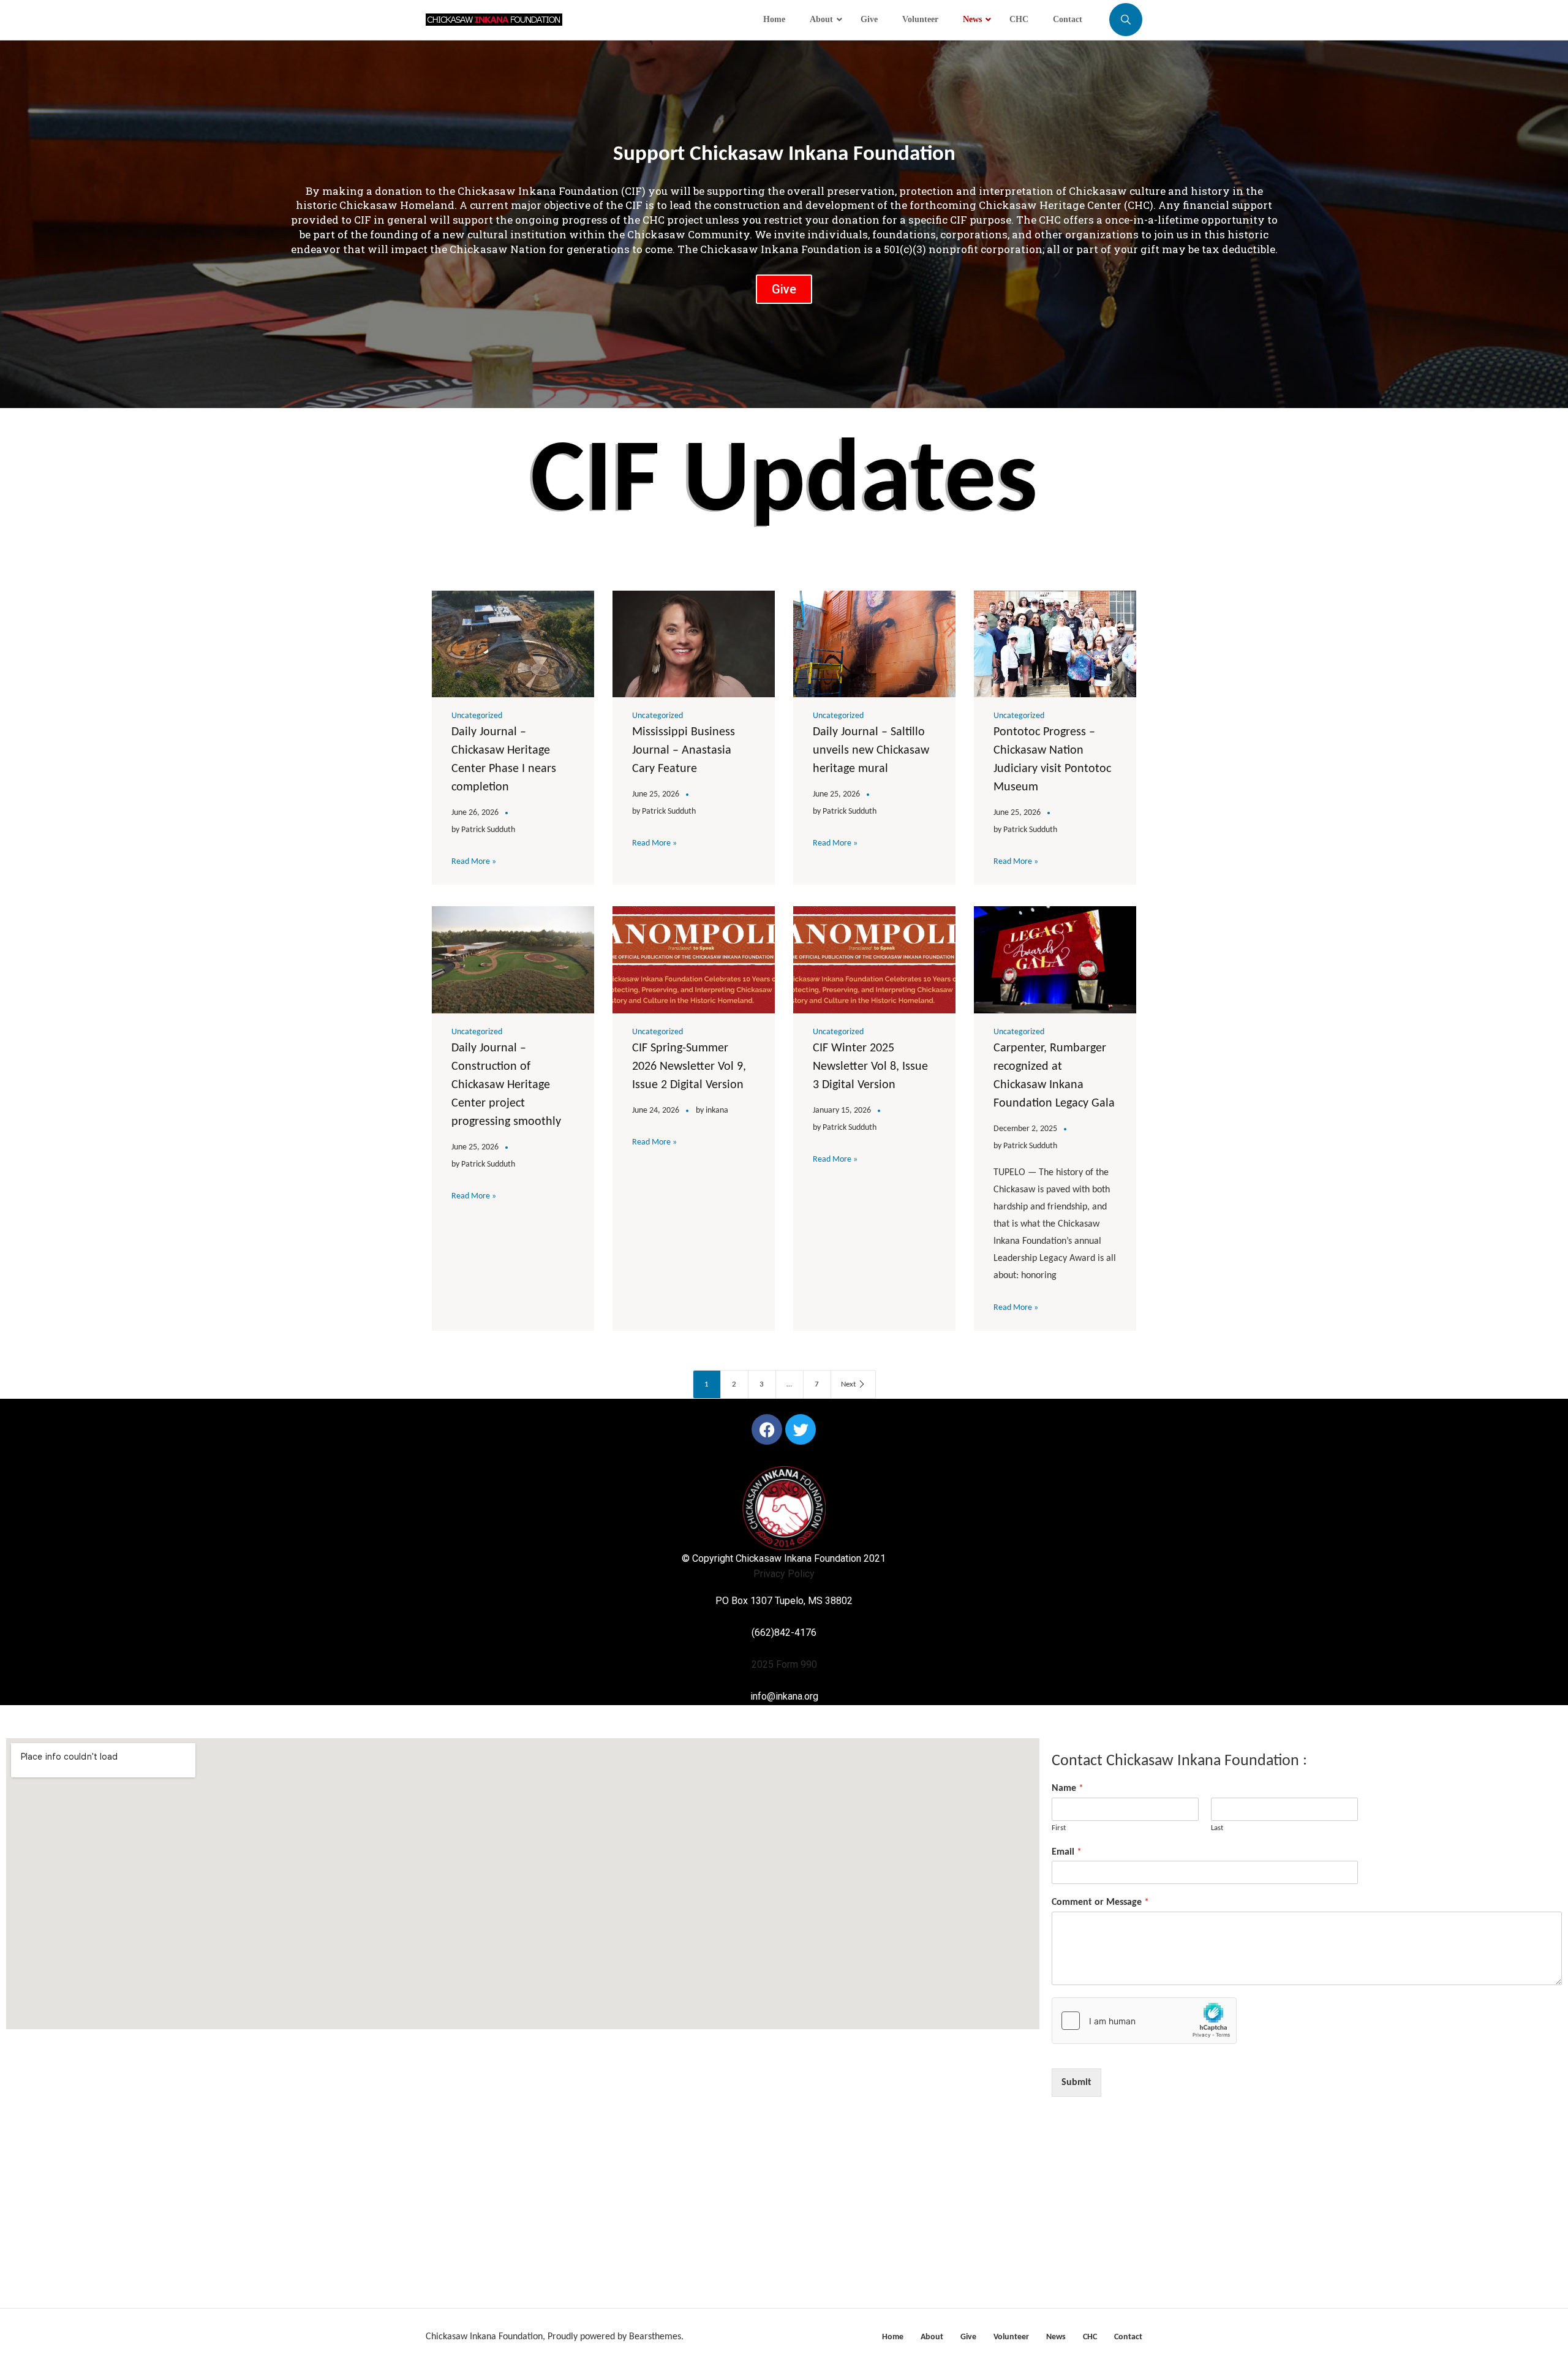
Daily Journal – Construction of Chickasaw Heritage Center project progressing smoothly (506, 1085)
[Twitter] (801, 1429)
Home (893, 2337)
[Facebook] (767, 1429)
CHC (1090, 2337)
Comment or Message (1100, 1902)
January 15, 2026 (842, 1111)
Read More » (474, 862)
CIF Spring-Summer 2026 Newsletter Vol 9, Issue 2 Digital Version (689, 1067)
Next (848, 1384)
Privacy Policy (784, 1574)
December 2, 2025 (1025, 1129)
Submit (1076, 2083)
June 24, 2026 (656, 1111)
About (932, 2337)
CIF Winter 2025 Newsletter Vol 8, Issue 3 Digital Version (870, 1067)
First (1059, 1828)
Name (1068, 1788)
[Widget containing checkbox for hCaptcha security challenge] (1144, 2021)
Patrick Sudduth (488, 830)
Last (1217, 1828)
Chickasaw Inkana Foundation (484, 2337)
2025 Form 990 (784, 1664)
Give (968, 2337)
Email (1067, 1852)
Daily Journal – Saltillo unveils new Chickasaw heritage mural (871, 751)
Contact (1128, 2337)
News (1056, 2337)
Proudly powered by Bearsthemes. (616, 2337)
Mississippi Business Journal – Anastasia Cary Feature (684, 751)
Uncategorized (477, 716)
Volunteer (1011, 2337)
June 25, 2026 (656, 794)
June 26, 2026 (475, 813)
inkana (717, 1111)
